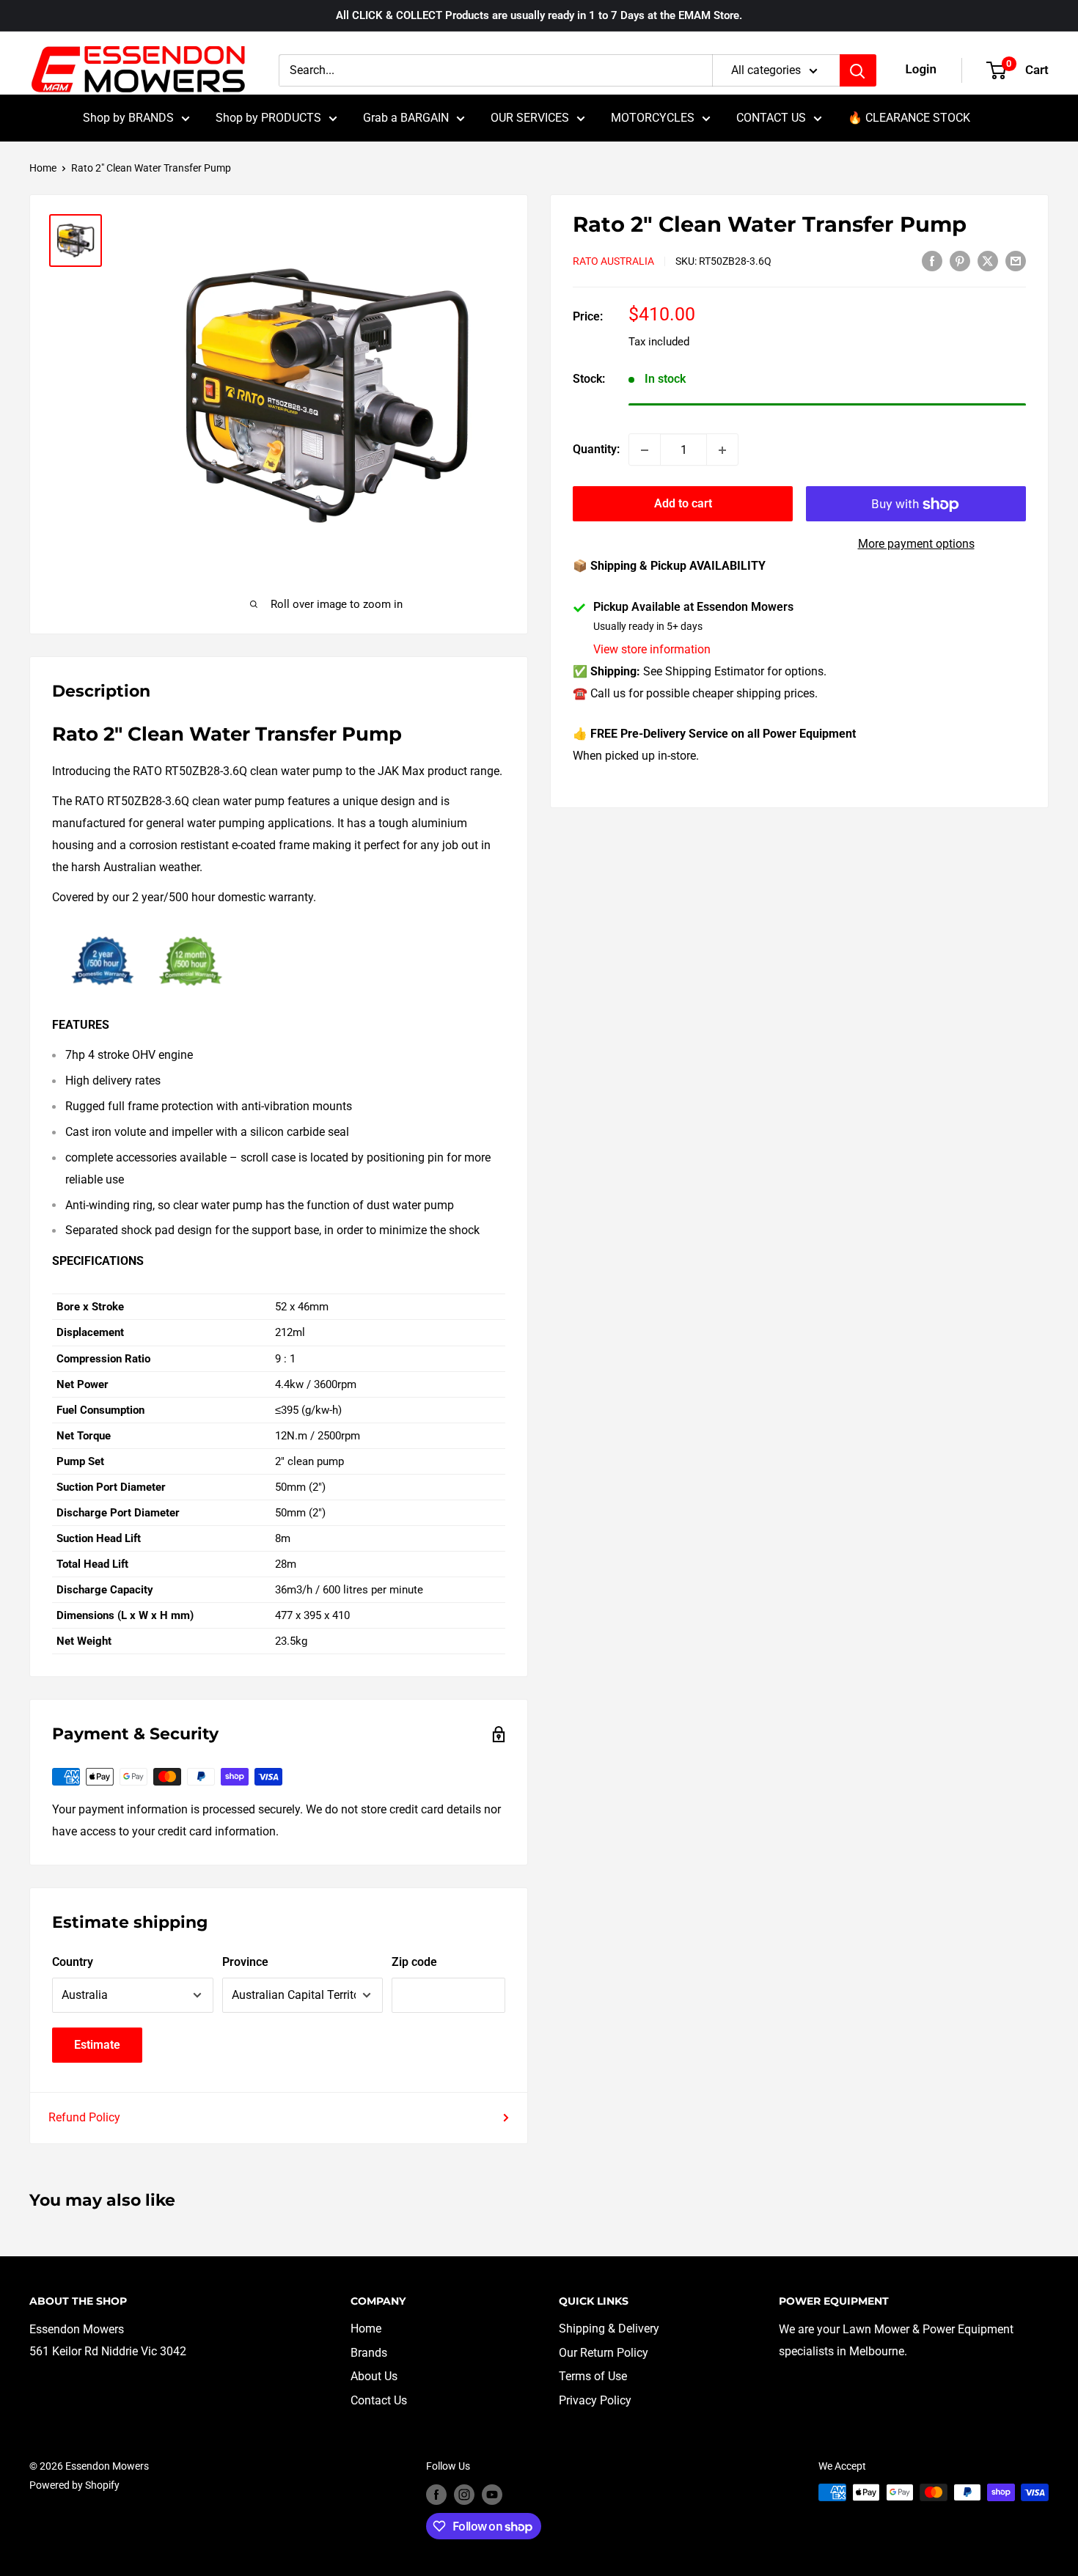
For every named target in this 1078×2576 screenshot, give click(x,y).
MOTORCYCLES (653, 118)
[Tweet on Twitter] (988, 260)
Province (245, 1962)
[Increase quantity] (722, 450)
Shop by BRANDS (128, 118)
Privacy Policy (595, 2400)
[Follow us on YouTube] (492, 2494)
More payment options (916, 544)
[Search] (858, 70)
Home (43, 168)
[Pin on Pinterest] (960, 260)
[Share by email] (1016, 260)
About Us (374, 2376)
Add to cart (683, 504)
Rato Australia (613, 262)
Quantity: (596, 450)
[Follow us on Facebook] (436, 2494)
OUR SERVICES (530, 118)
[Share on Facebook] (932, 260)
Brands (369, 2353)
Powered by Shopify (74, 2485)
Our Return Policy (604, 2353)
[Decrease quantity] (645, 450)
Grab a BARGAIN (406, 118)
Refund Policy (84, 2117)
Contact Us (379, 2400)
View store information (652, 650)
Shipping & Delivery (609, 2329)
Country (73, 1962)
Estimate (97, 2045)
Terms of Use (593, 2376)
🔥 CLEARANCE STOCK (909, 118)
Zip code (414, 1962)
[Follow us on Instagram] (464, 2494)
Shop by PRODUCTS (268, 118)
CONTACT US (771, 118)
